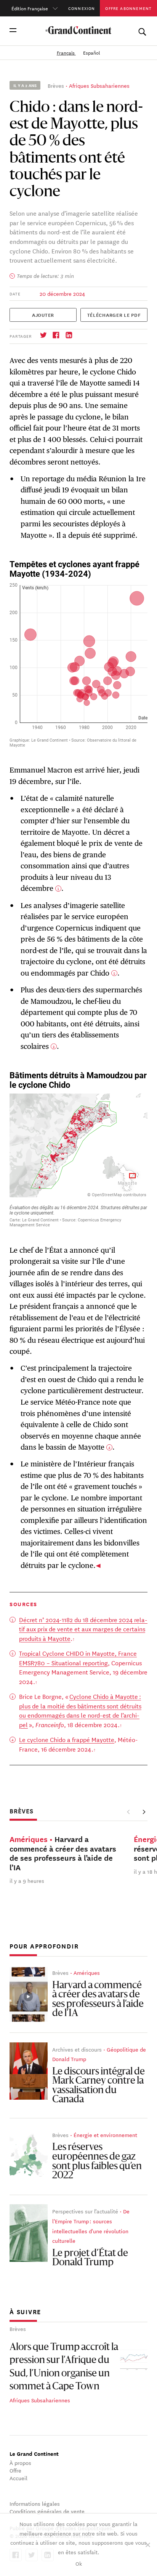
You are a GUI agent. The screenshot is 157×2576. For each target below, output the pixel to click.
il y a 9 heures (27, 1881)
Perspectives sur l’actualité (85, 2211)
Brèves (56, 85)
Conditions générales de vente (47, 2511)
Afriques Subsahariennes (99, 85)
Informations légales (35, 2503)
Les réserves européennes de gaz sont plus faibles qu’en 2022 (97, 2162)
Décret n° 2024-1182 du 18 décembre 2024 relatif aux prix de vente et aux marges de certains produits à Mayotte (83, 1629)
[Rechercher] (142, 30)
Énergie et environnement (105, 2135)
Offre (15, 2470)
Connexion (82, 8)
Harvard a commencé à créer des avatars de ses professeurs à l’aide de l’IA (98, 2000)
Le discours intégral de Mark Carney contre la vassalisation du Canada (99, 2086)
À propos (20, 2463)
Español (92, 52)
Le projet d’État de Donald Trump (90, 2258)
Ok (79, 2563)
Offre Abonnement (128, 8)
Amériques (87, 1973)
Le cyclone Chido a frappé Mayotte (67, 1739)
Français (66, 52)
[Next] (144, 1812)
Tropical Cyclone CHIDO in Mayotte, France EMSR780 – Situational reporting (78, 1658)
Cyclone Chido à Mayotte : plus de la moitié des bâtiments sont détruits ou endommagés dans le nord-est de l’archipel (80, 1710)
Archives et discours (77, 2049)
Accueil (18, 2478)
